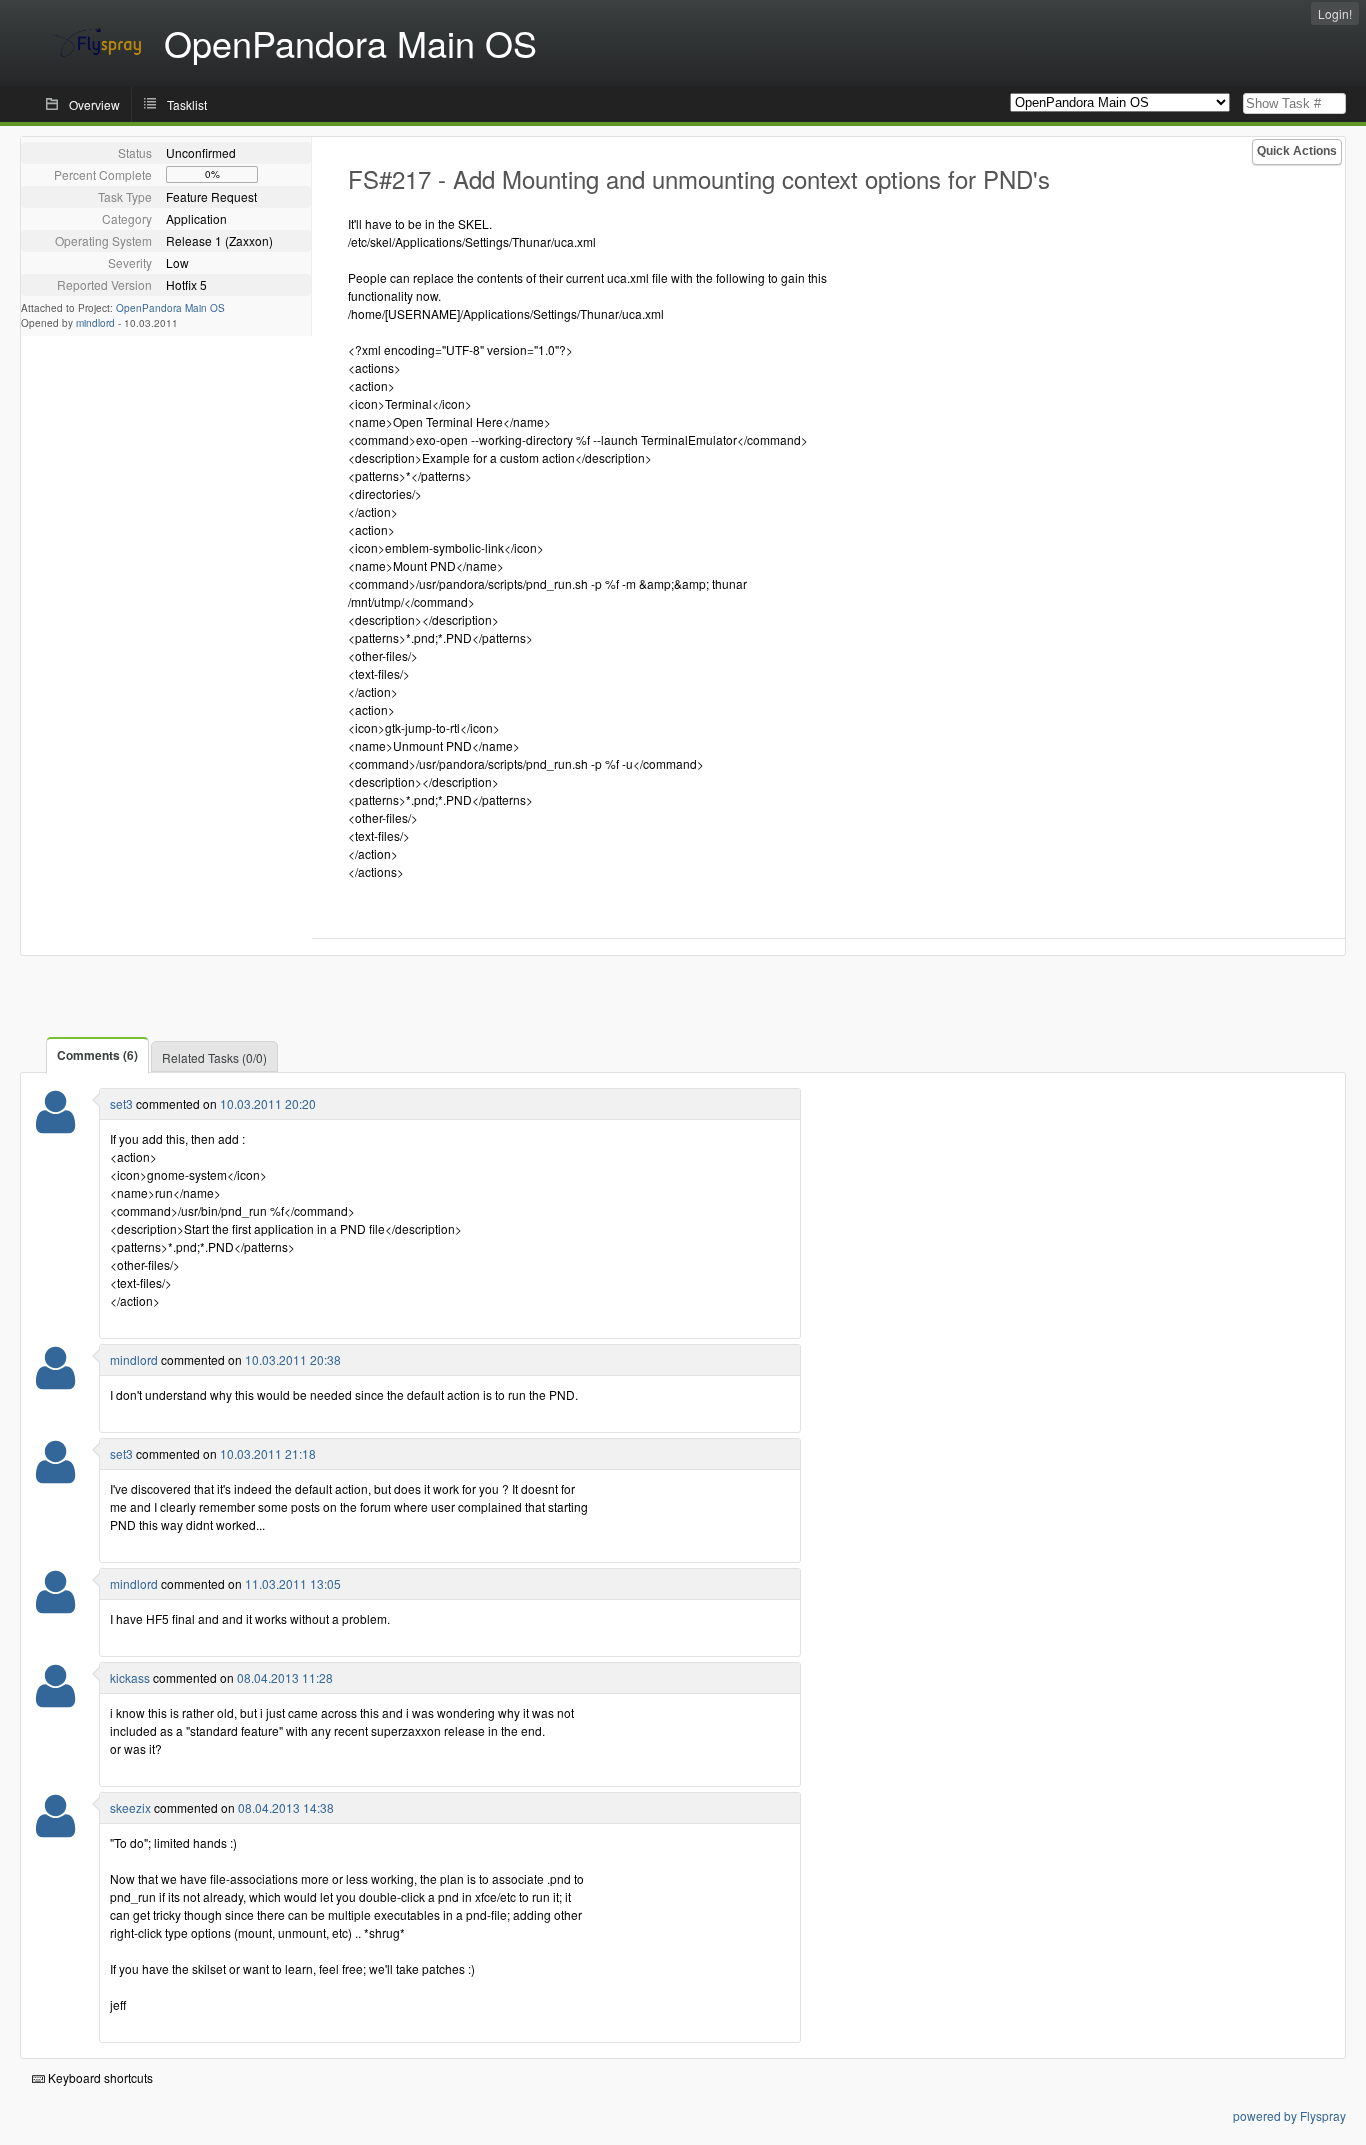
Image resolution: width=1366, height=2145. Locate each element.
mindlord (95, 323)
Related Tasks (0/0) (214, 1057)
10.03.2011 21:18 (268, 1453)
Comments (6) (97, 1055)
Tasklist (187, 104)
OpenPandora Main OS (170, 308)
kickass (130, 1677)
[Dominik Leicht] (55, 1698)
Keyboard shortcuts (99, 2077)
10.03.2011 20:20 (268, 1103)
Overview (94, 104)
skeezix (130, 1807)
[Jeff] (55, 1828)
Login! (1335, 13)
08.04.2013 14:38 (286, 1807)
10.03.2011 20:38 (293, 1359)
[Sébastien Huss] (55, 1124)
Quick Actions (1297, 151)
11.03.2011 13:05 (293, 1583)
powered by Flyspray (1289, 2115)
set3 (121, 1103)
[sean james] (55, 1380)
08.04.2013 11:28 (285, 1677)
